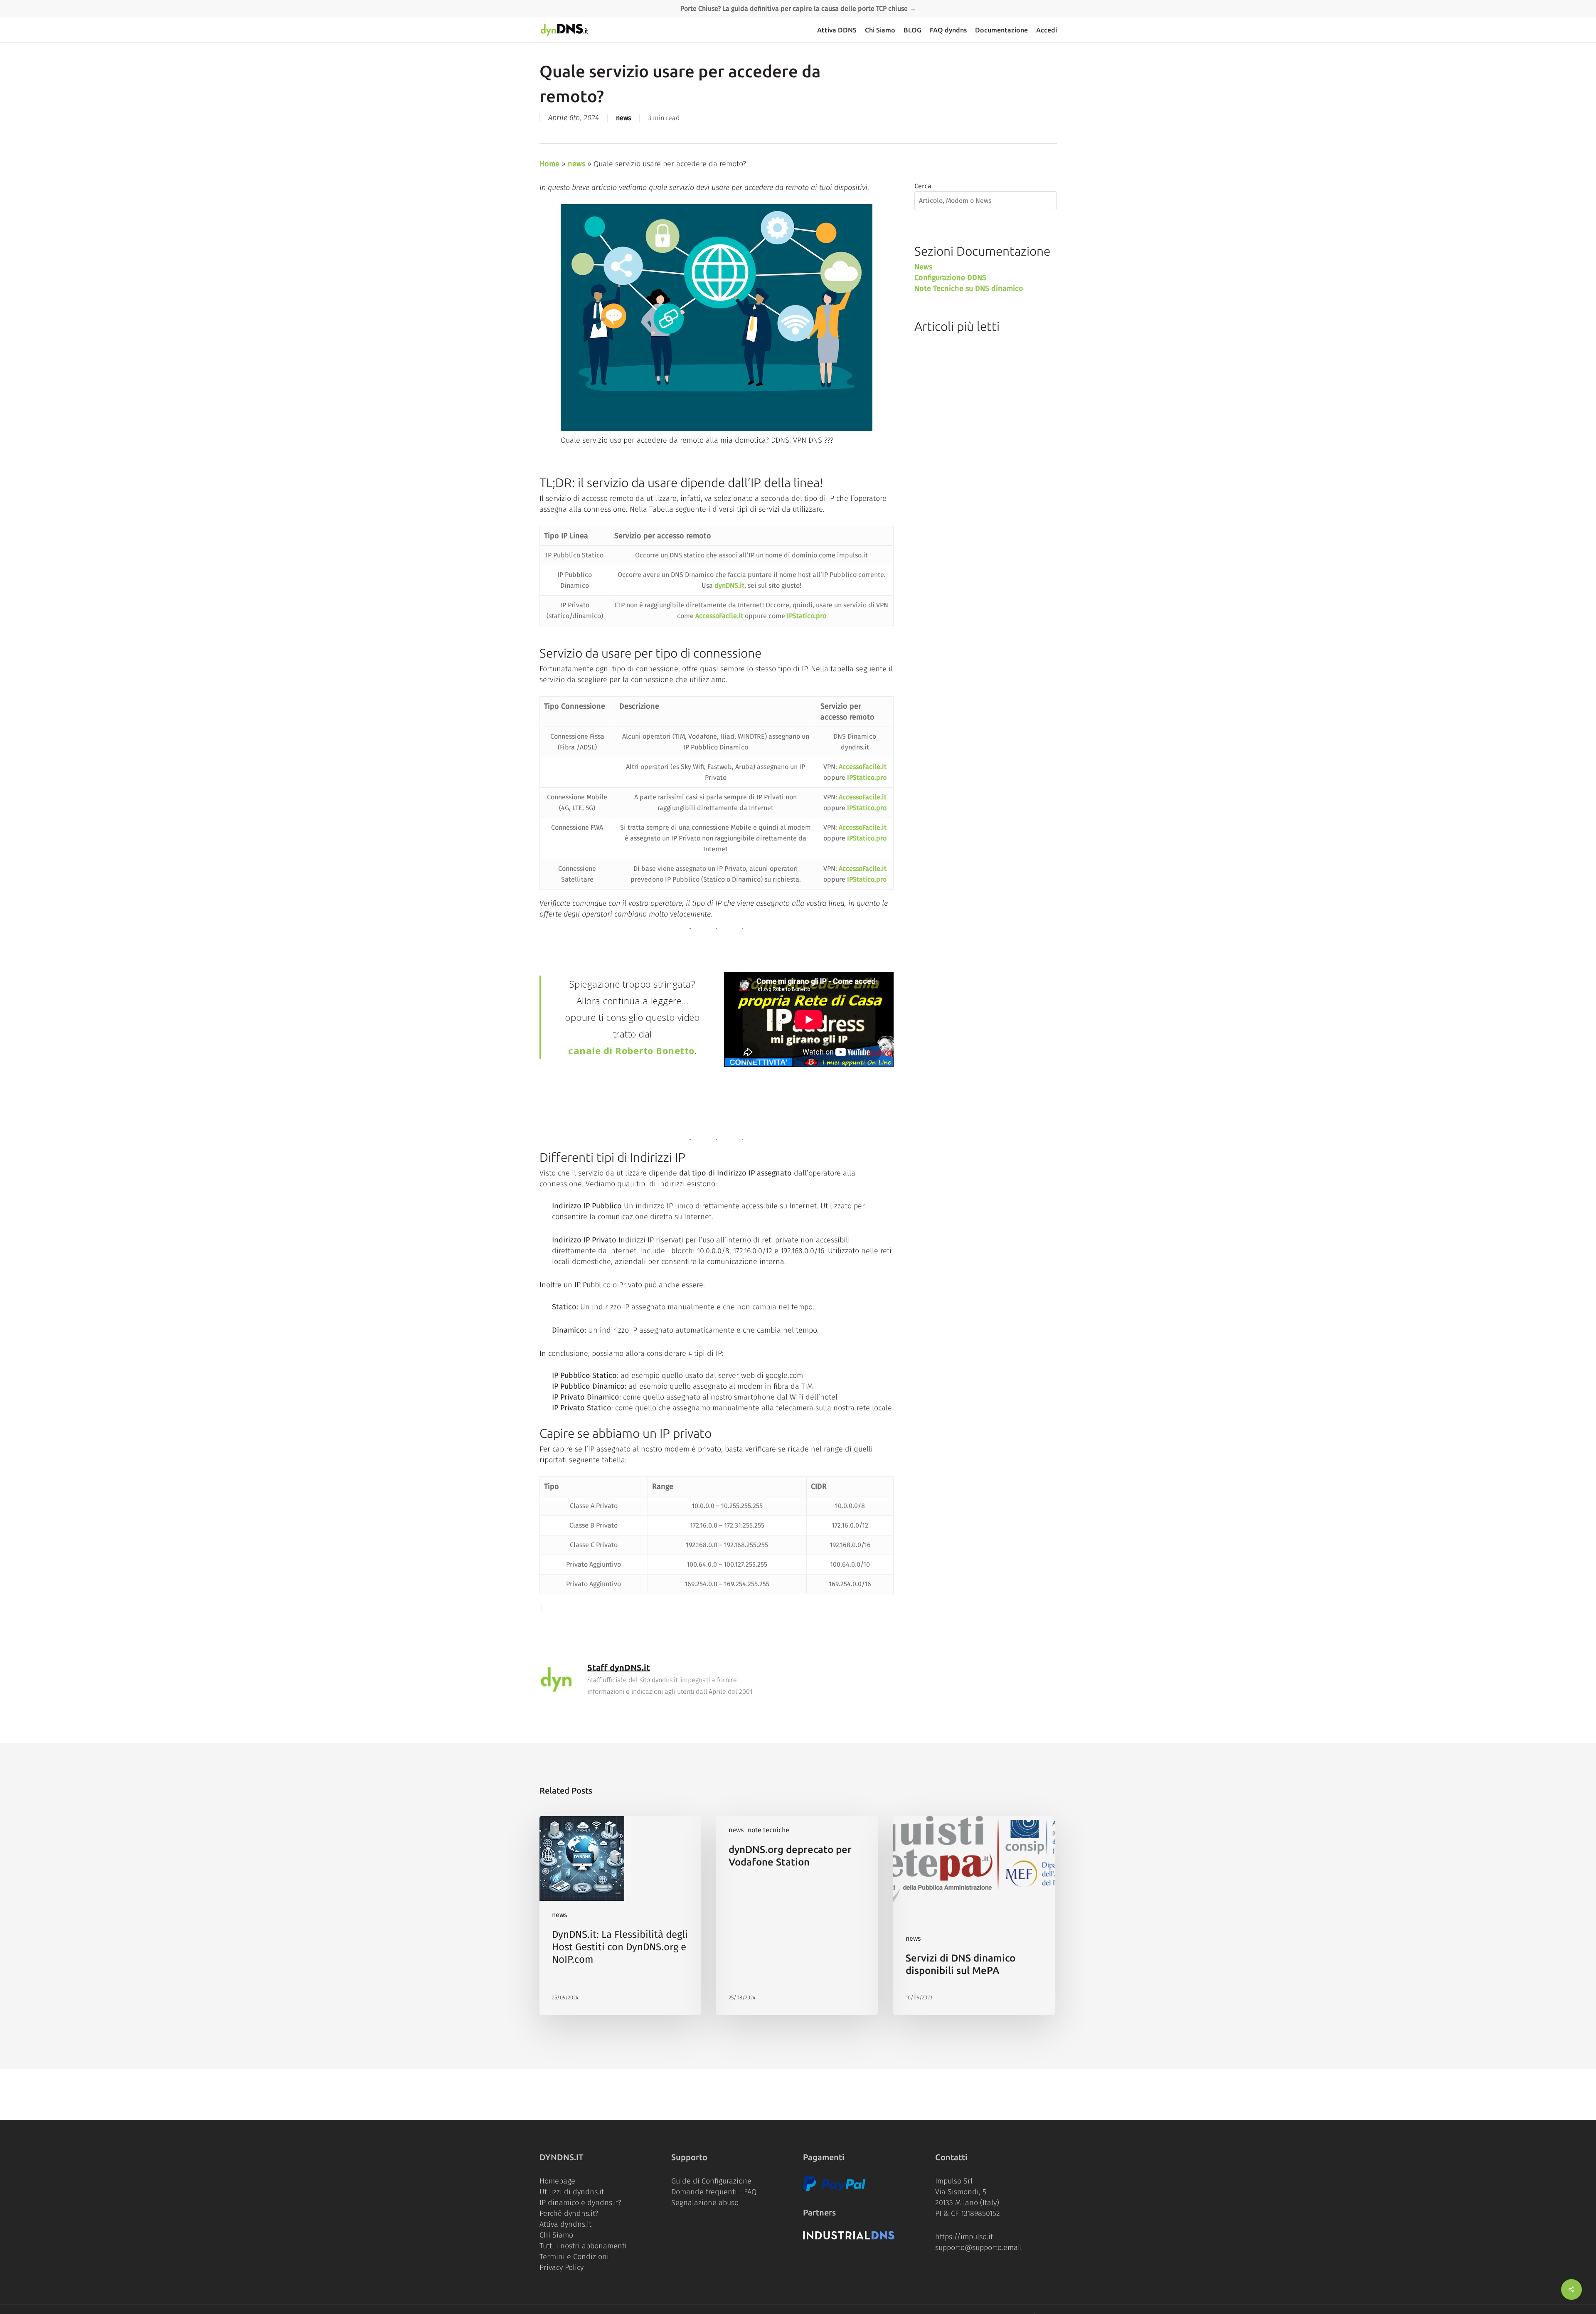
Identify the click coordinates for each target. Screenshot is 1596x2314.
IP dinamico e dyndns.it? (580, 2203)
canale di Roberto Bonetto (631, 1050)
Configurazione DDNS (950, 278)
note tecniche (768, 1830)
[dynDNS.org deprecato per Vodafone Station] (797, 1916)
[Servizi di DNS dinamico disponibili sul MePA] (974, 1916)
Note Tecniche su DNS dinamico (969, 288)
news (623, 118)
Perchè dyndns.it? (569, 2213)
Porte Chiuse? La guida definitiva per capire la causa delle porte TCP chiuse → (798, 9)
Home (549, 164)
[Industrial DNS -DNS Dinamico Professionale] (849, 2237)
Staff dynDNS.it (619, 1667)
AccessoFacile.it (719, 616)
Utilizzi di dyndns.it (572, 2192)
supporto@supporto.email (979, 2247)
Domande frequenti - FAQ (714, 2192)
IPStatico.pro (807, 616)
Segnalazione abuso (705, 2203)
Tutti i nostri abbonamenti (583, 2246)
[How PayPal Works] (834, 2189)
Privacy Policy (562, 2267)
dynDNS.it (729, 585)
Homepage (557, 2181)
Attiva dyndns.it (565, 2224)
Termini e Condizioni (574, 2257)
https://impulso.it (964, 2237)
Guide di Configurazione (711, 2181)
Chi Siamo (556, 2235)
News (923, 267)
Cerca (923, 186)
